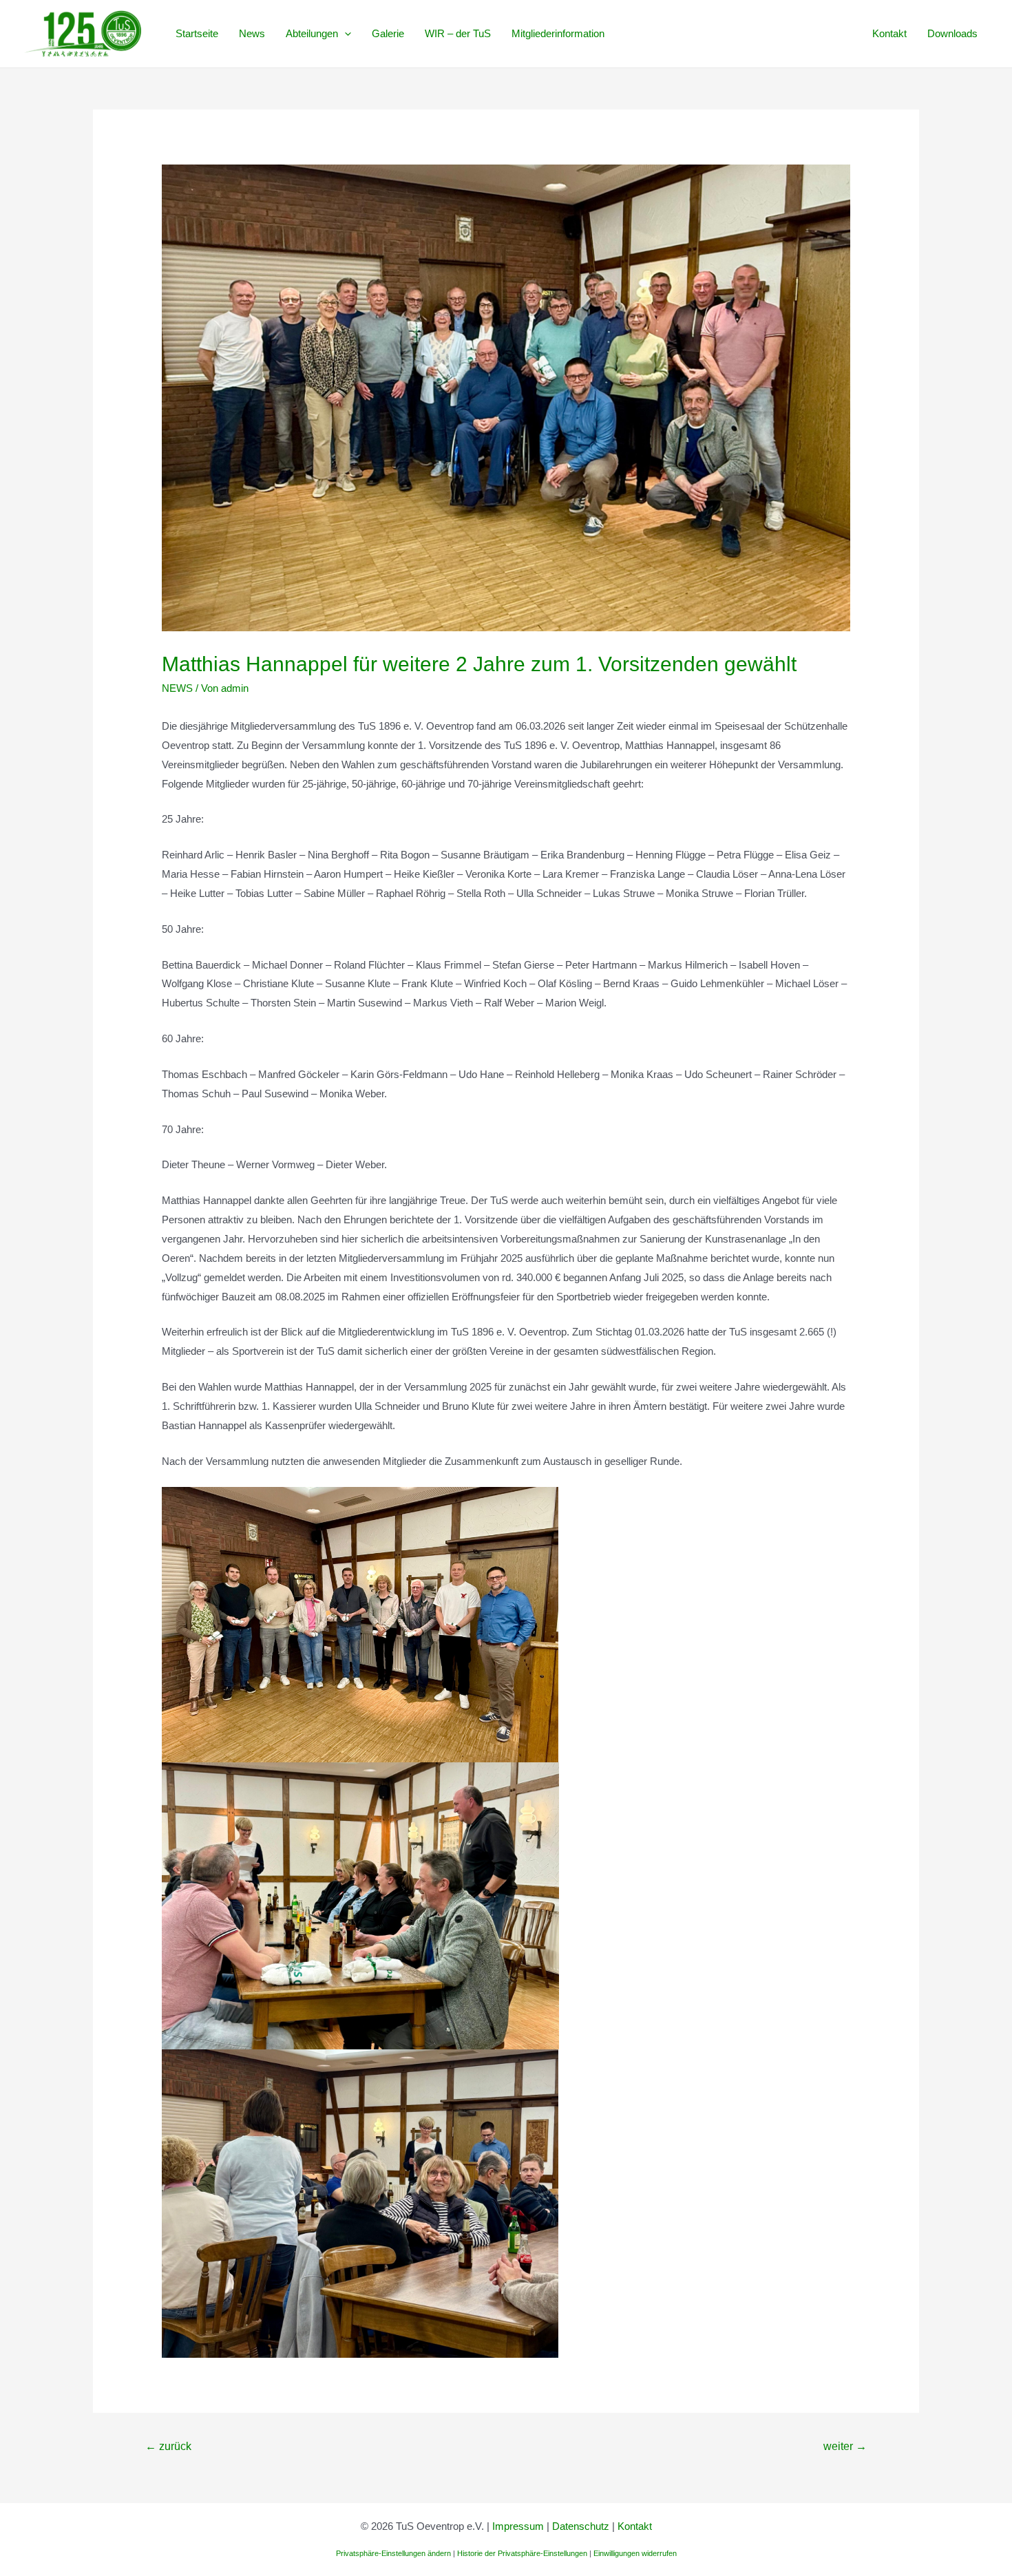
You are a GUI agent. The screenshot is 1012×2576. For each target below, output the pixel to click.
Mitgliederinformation (558, 33)
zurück (168, 2446)
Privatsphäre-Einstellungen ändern (393, 2553)
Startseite (197, 33)
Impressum (518, 2526)
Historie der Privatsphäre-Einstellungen (522, 2553)
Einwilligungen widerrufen (635, 2553)
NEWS (177, 688)
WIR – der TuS (458, 33)
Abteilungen (312, 33)
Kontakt (889, 33)
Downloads (952, 33)
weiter (845, 2446)
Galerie (388, 33)
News (252, 33)
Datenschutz (581, 2526)
